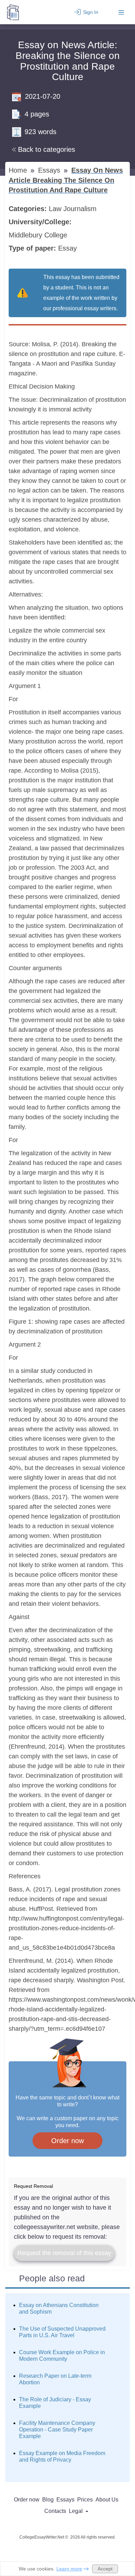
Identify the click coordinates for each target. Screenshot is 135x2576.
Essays (50, 170)
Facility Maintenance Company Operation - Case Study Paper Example (57, 2430)
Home (19, 170)
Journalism (81, 209)
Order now (67, 2141)
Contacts (55, 2511)
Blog (48, 2500)
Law (56, 209)
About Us (107, 2500)
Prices (85, 2500)
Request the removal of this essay (64, 2253)
